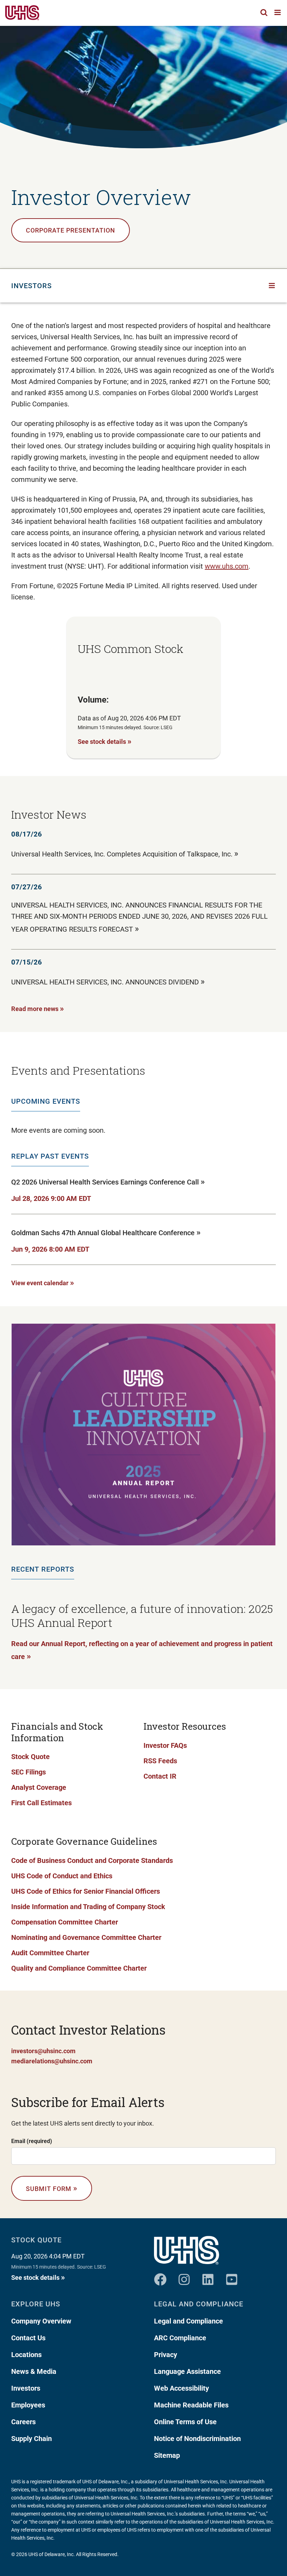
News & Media (34, 2371)
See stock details (105, 741)
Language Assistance (187, 2371)
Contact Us (28, 2338)
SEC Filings (29, 1772)
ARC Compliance (180, 2338)
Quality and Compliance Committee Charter (79, 1968)
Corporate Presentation (71, 230)
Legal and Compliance (188, 2321)
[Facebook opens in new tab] (160, 2277)
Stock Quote (30, 1757)
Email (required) (32, 2141)
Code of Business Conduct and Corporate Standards (92, 1860)
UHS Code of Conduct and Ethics (62, 1876)
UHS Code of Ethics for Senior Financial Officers (86, 1891)
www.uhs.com (227, 566)
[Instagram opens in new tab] (184, 2277)
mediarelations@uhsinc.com (52, 2061)
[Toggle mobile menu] (278, 12)
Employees (28, 2405)
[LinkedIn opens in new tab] (208, 2277)
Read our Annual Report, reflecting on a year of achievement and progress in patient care (142, 1650)
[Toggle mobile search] (264, 12)
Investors (26, 2388)
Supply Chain (31, 2439)
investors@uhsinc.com (43, 2051)
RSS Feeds (160, 1761)
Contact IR (160, 1776)
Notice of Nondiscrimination (197, 2439)
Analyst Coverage (39, 1787)
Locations (26, 2355)
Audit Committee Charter (50, 1953)
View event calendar (43, 1282)
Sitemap (167, 2455)
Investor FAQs (165, 1745)
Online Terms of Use (185, 2422)
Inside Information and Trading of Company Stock (88, 1907)
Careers (23, 2422)
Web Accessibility (181, 2388)
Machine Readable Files (191, 2405)
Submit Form (52, 2188)
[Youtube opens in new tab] (232, 2277)
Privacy (166, 2355)
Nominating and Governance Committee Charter (86, 1937)
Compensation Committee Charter (65, 1922)
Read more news (38, 1008)
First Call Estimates (41, 1803)
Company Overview (41, 2321)
